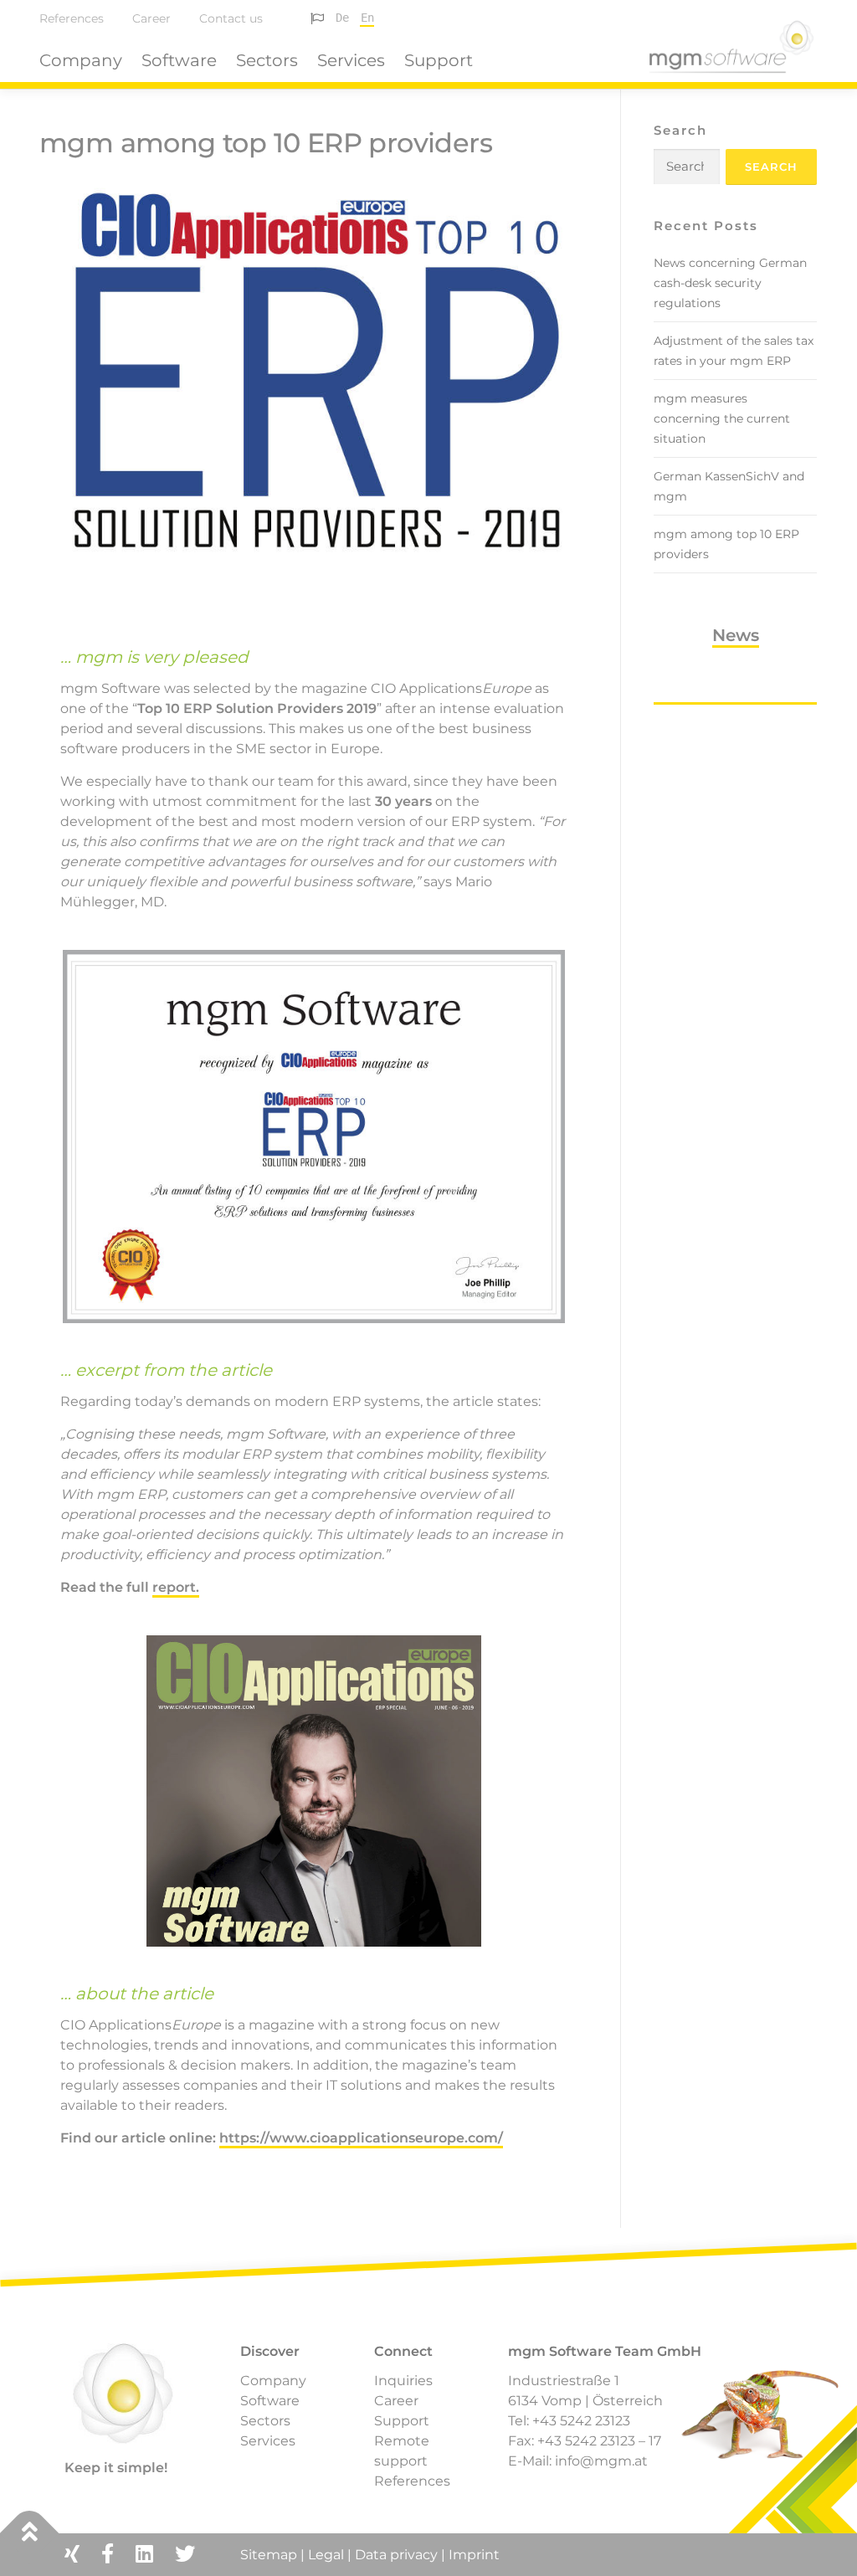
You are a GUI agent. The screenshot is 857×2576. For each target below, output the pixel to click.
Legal (326, 2555)
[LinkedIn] (144, 2554)
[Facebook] (108, 2554)
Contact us (231, 18)
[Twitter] (185, 2554)
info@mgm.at (601, 2461)
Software (179, 60)
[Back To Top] (30, 2533)
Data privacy (396, 2555)
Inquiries (403, 2381)
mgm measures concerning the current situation (722, 418)
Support (439, 60)
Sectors (267, 60)
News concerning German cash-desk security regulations (730, 283)
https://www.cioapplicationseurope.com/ (361, 2138)
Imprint (474, 2555)
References (72, 18)
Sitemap (270, 2555)
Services (351, 60)
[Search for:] (687, 167)
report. (176, 1587)
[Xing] (72, 2554)
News (736, 635)
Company (81, 60)
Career (151, 18)
